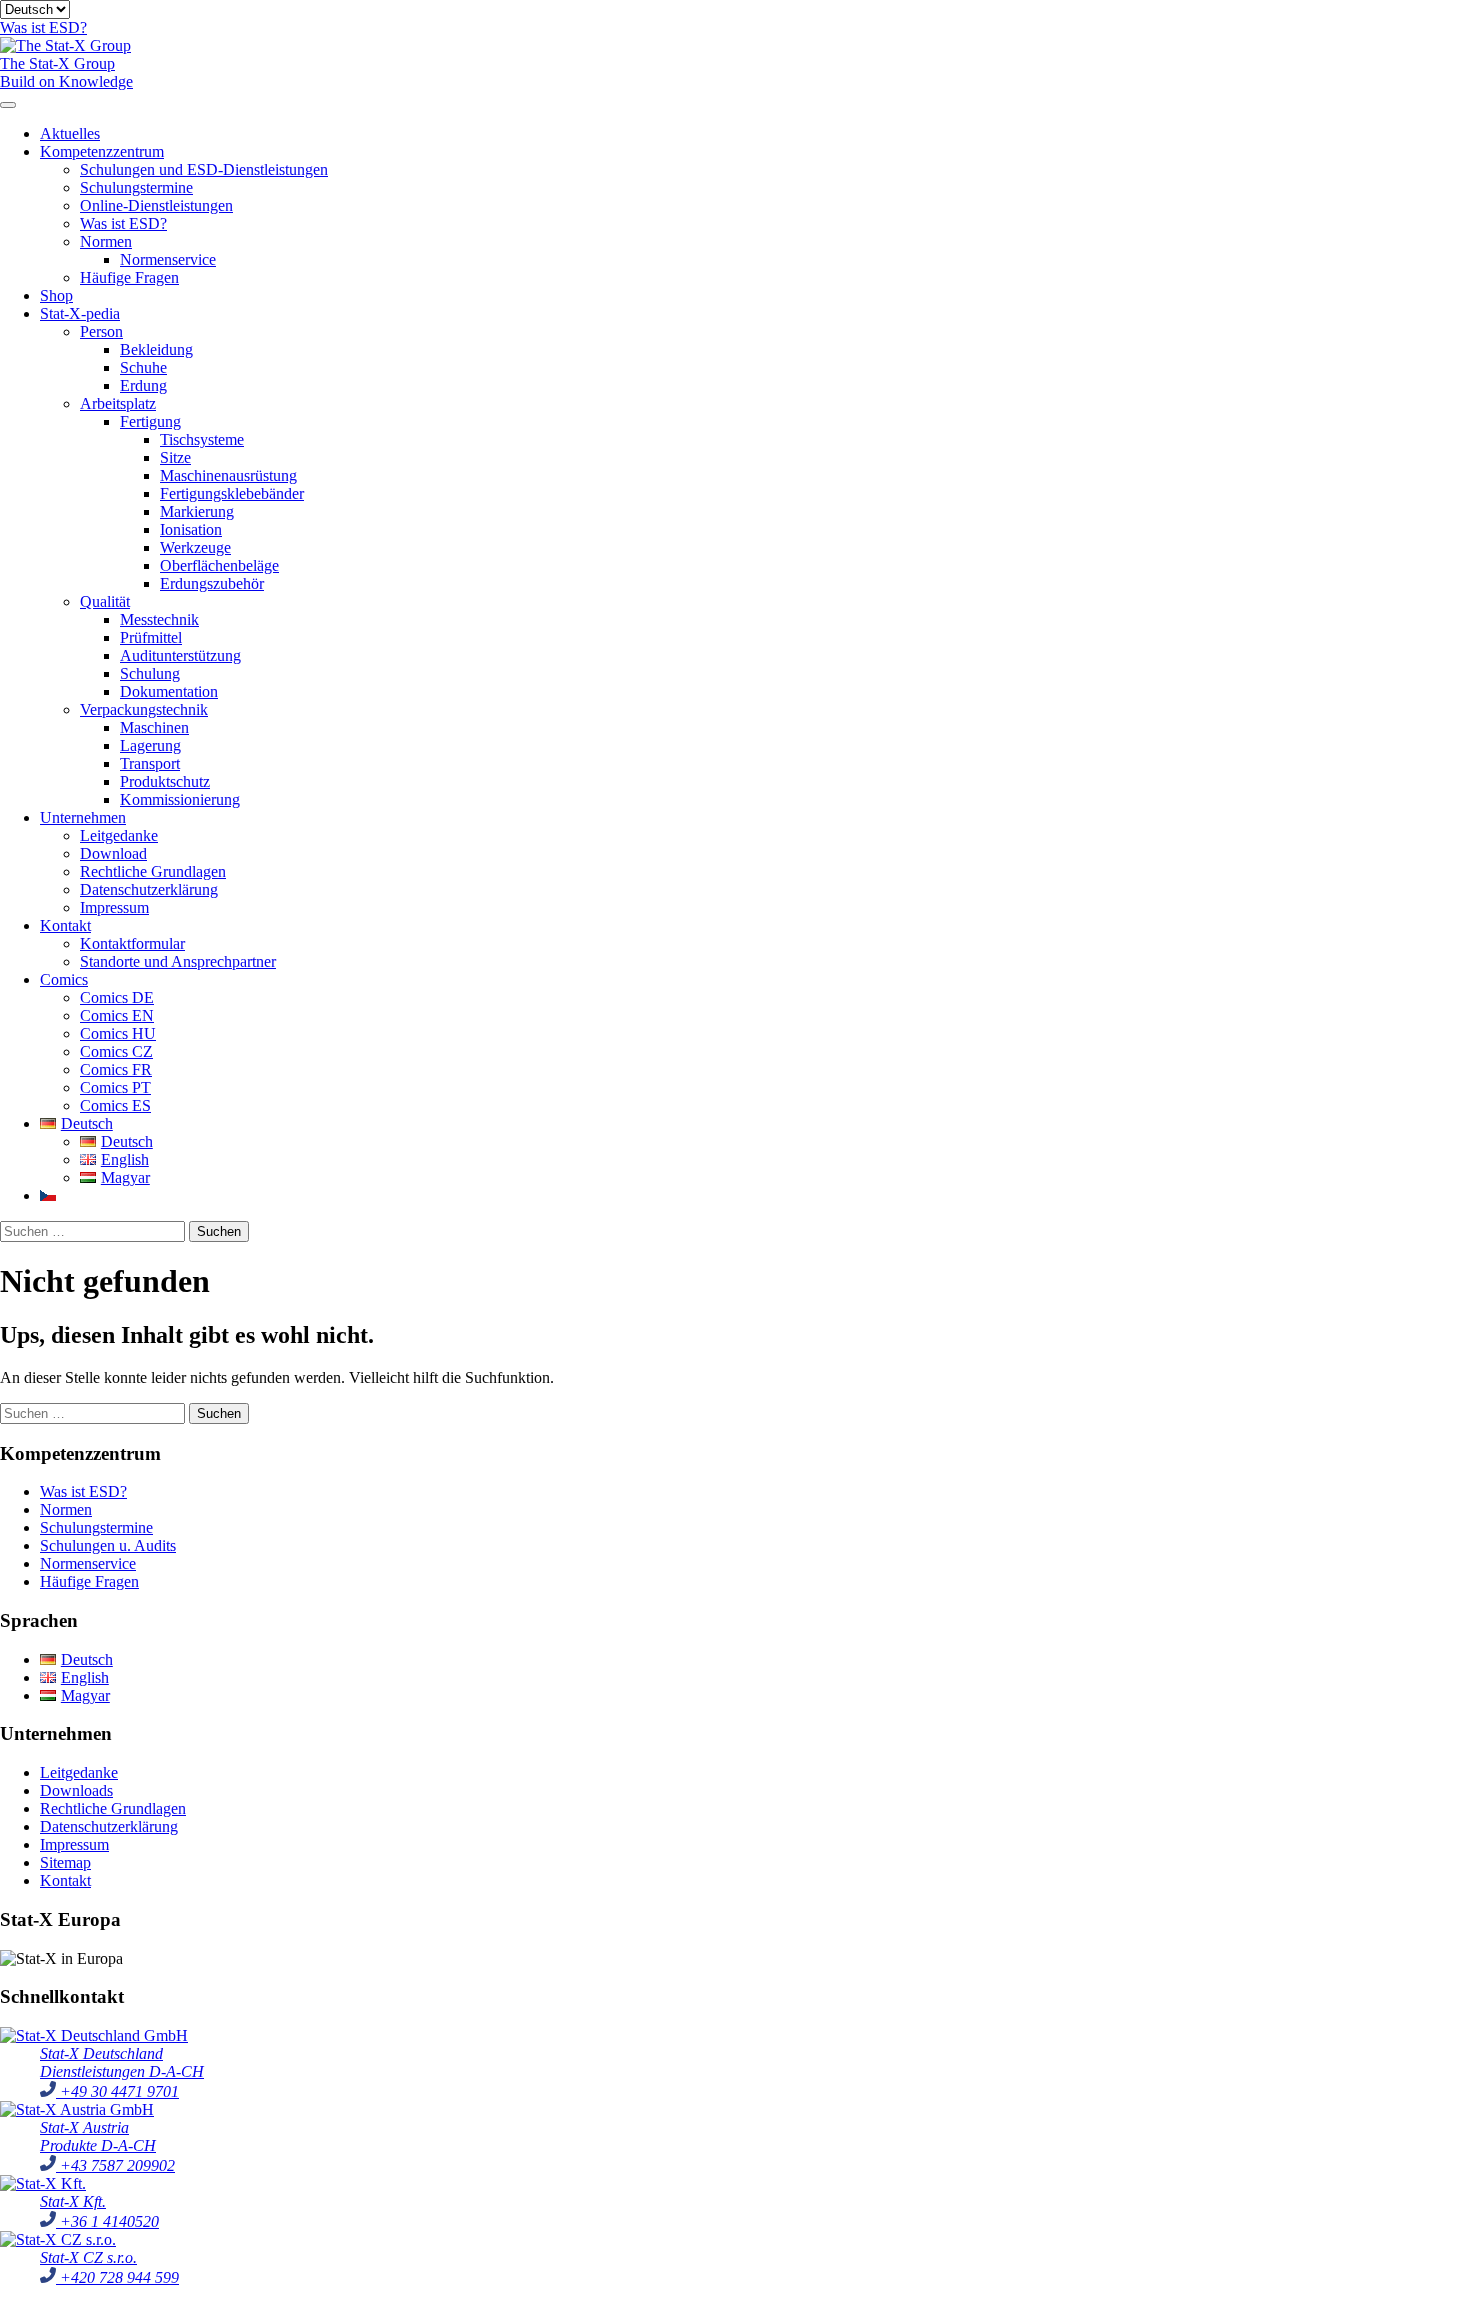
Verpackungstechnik (144, 709)
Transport (150, 763)
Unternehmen (83, 817)
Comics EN (117, 1015)
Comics (64, 979)
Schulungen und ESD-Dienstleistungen (204, 169)
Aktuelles (70, 133)
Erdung (143, 385)
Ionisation (191, 529)
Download (113, 853)
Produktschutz (165, 781)
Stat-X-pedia (80, 313)
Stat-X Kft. (73, 2201)
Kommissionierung (180, 799)
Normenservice (168, 259)
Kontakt (65, 925)
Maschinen (154, 727)
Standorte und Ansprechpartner (178, 961)
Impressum (114, 907)
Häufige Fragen (129, 277)
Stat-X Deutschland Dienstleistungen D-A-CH (122, 2062)
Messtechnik (159, 619)
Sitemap (65, 1862)
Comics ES (115, 1105)
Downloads (76, 1790)
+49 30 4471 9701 (117, 2091)
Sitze (175, 457)
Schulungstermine (136, 187)
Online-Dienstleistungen (156, 205)
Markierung (197, 511)
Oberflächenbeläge (219, 565)
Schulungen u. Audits (108, 1545)
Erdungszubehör (212, 583)
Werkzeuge (195, 547)
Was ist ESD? (123, 223)
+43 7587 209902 (115, 2165)
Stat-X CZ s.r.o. (88, 2257)
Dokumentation (169, 691)
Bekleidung (156, 349)
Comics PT (115, 1087)
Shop (56, 295)
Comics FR (116, 1069)
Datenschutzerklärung (149, 889)
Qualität (105, 601)
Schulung (150, 673)
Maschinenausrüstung (228, 475)
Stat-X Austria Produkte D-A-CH (98, 2136)
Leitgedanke (119, 835)
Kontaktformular (132, 943)
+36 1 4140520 (107, 2221)
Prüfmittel (151, 637)
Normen (106, 241)
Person (101, 331)
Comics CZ (116, 1051)
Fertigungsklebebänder (232, 493)
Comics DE (117, 997)
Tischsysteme (202, 439)
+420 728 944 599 (117, 2277)
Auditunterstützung (180, 655)
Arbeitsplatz (118, 403)
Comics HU (118, 1033)
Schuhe (143, 367)
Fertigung (150, 421)
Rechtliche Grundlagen (153, 871)
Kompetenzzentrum (102, 151)
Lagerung (150, 745)
